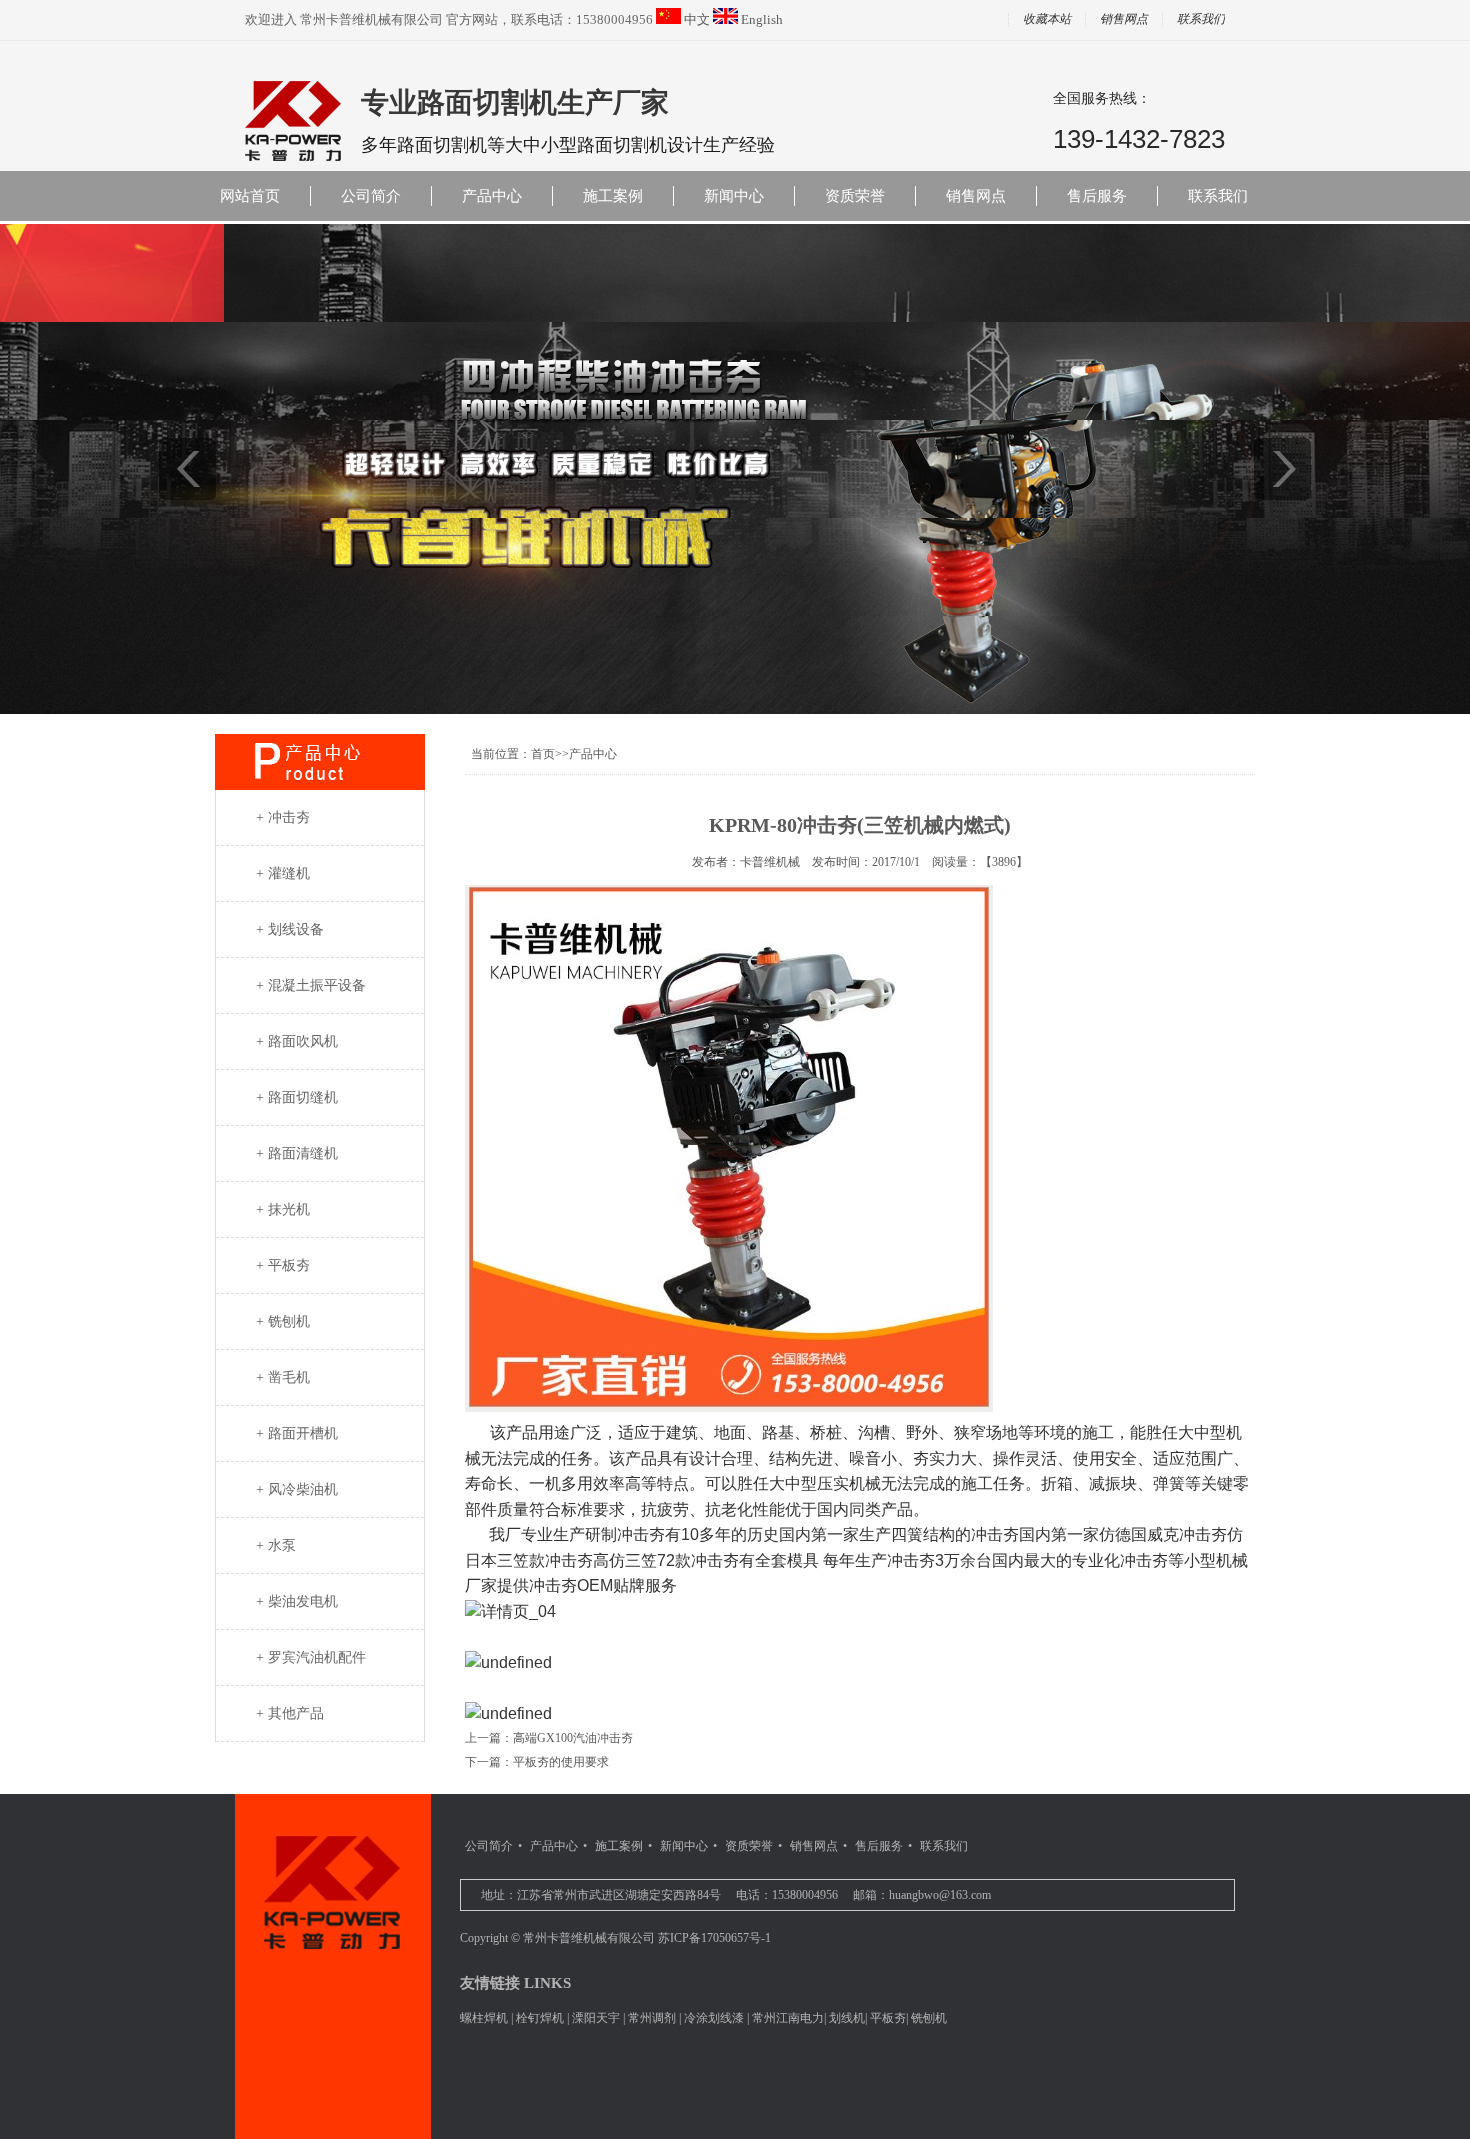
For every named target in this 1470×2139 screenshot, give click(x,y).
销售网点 (1124, 19)
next (1282, 469)
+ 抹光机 (283, 1209)
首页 (543, 754)
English (762, 19)
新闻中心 (734, 196)
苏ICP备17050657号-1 (714, 1938)
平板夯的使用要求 (561, 1762)
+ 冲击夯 (283, 817)
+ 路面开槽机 (297, 1433)
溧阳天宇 (596, 2018)
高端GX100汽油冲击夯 (573, 1738)
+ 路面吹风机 (297, 1041)
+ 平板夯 (283, 1265)
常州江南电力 (788, 2018)
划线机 (847, 2018)
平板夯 (888, 2018)
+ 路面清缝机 (297, 1153)
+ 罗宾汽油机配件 (311, 1657)
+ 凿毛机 (283, 1377)
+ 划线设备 (290, 929)
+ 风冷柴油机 (297, 1489)
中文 (697, 19)
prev (187, 469)
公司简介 (371, 196)
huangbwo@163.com (940, 1895)
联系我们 (1201, 19)
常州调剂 (652, 2018)
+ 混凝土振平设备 (311, 985)
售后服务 (1097, 196)
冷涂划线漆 (714, 2018)
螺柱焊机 (484, 2018)
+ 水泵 (276, 1545)
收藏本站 (1047, 19)
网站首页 (250, 196)
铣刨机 (929, 2018)
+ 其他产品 (290, 1713)
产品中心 (492, 196)
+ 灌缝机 (283, 873)
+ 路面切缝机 (297, 1097)
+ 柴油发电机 (297, 1601)
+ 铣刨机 (283, 1321)
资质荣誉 (855, 196)
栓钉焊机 (540, 2018)
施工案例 (613, 196)
